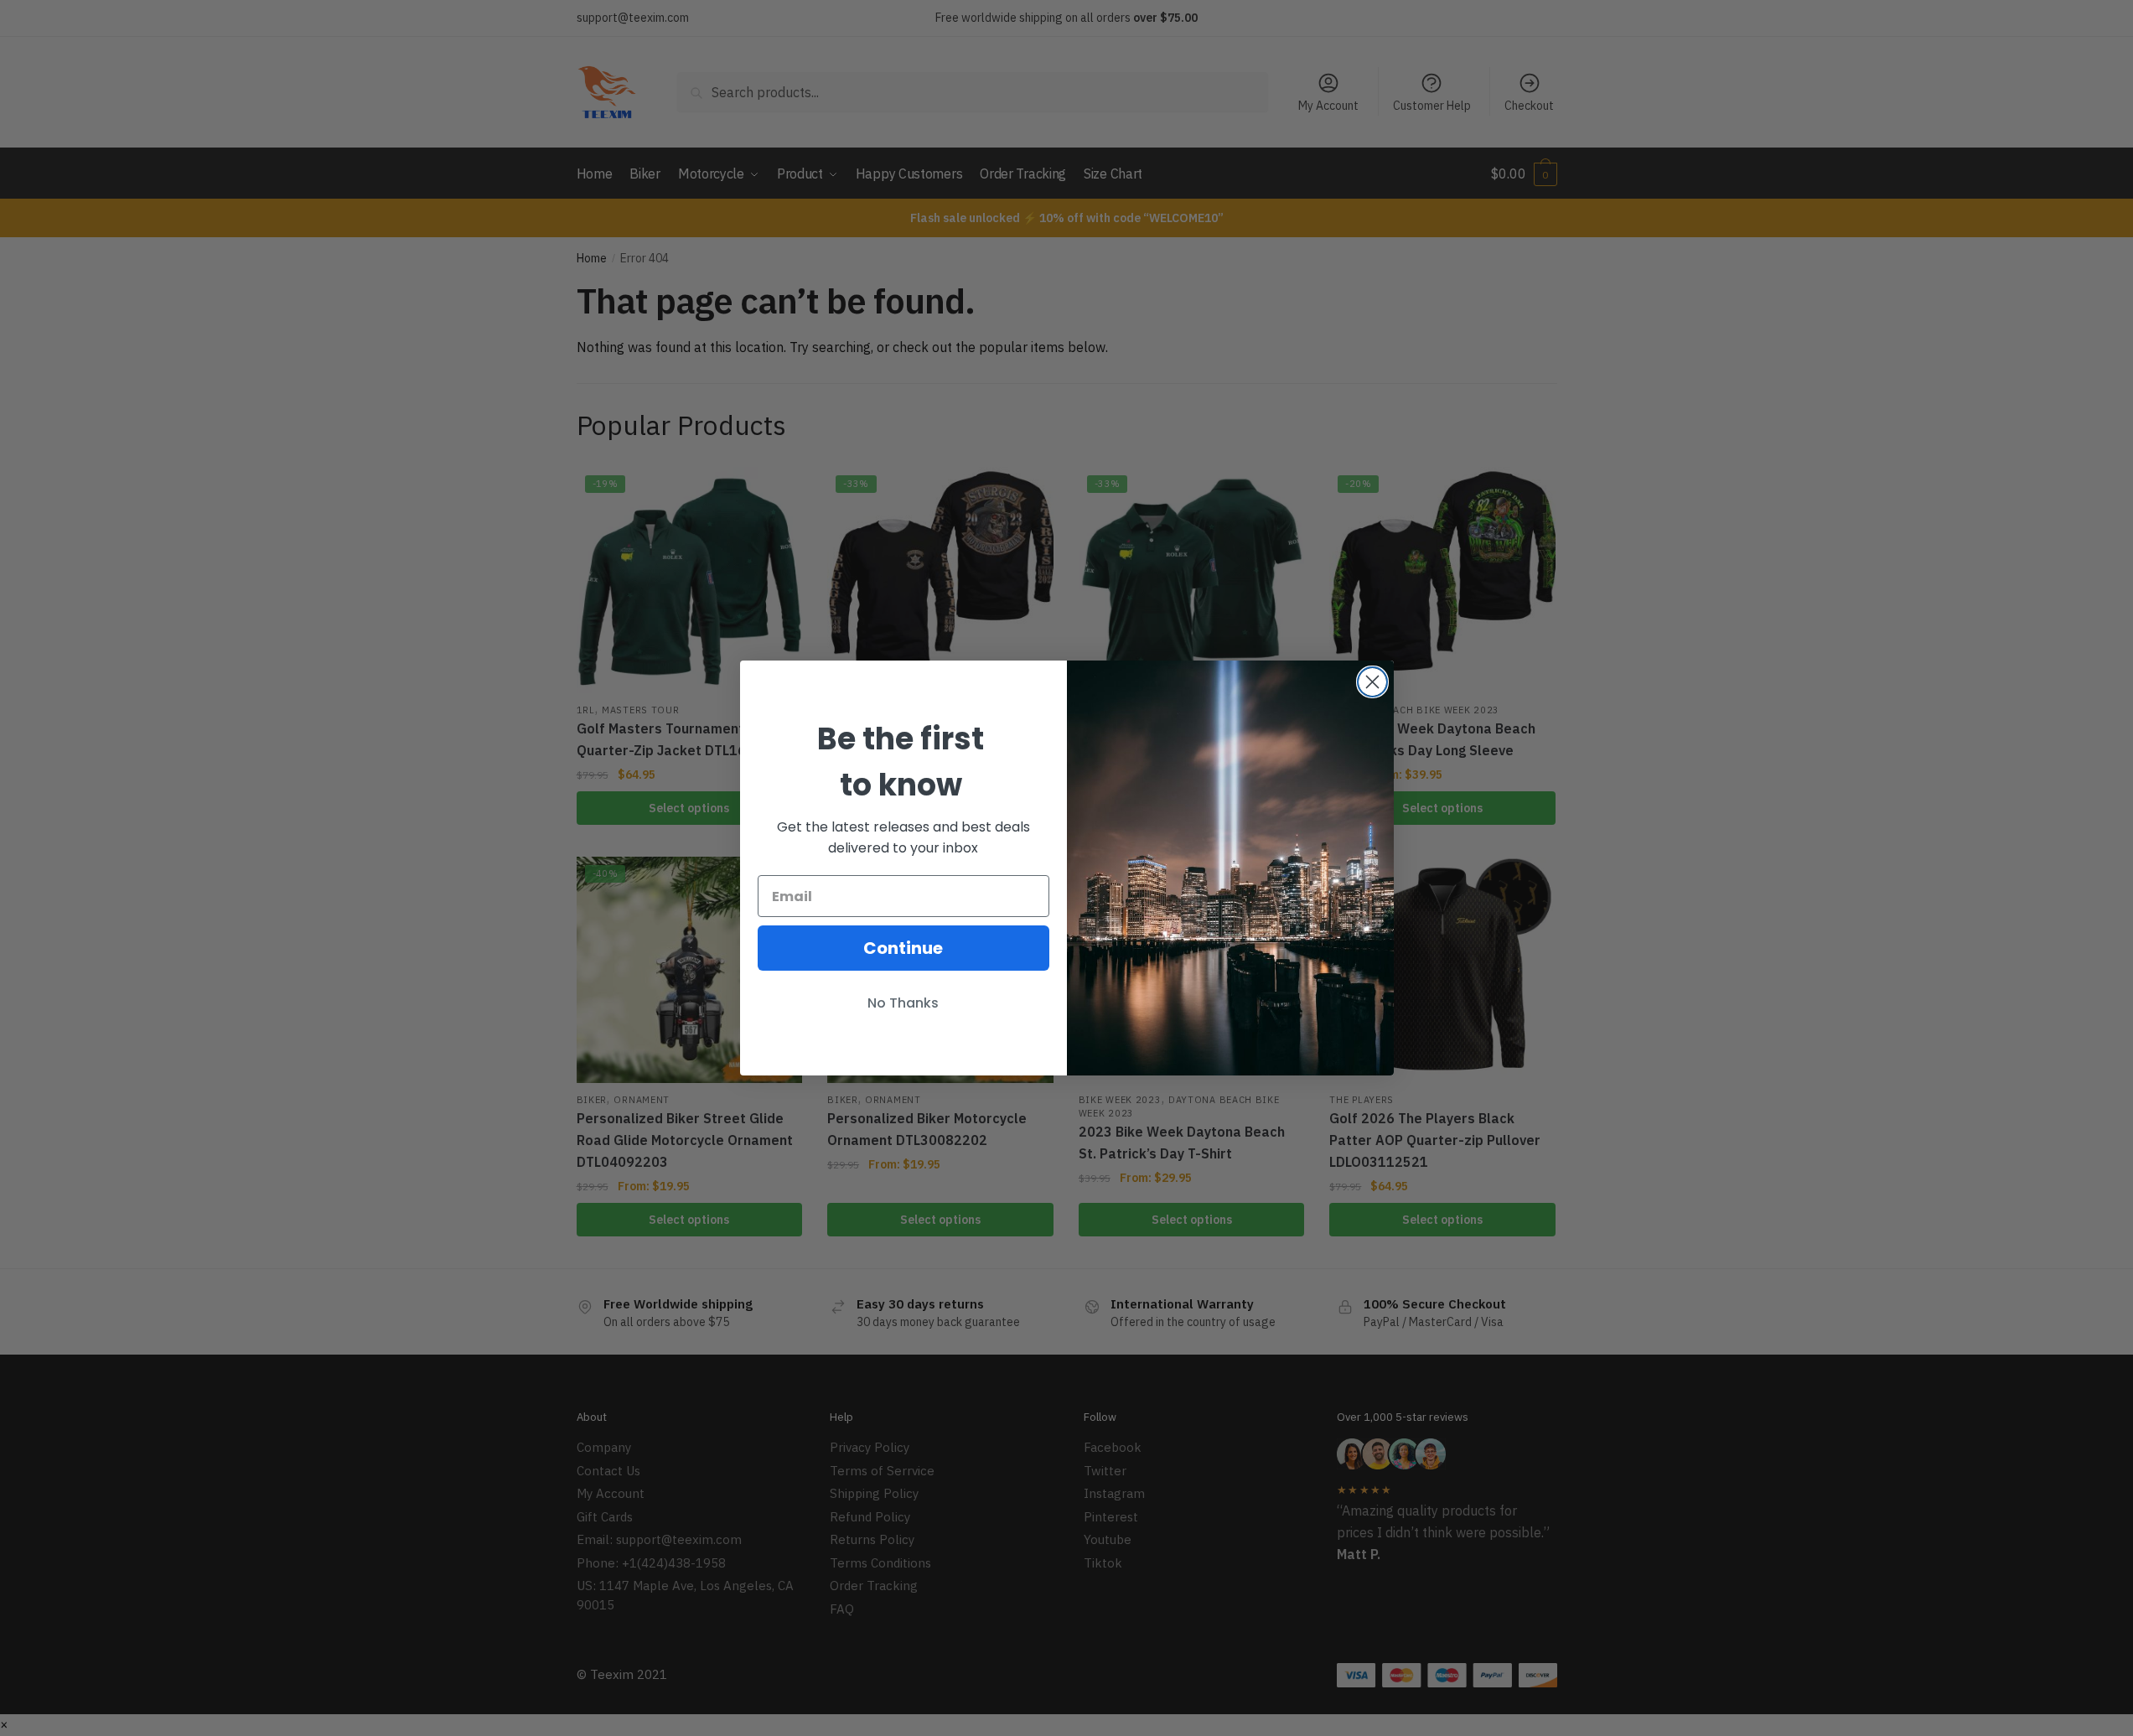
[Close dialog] (1372, 682)
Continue (903, 948)
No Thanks (903, 1003)
